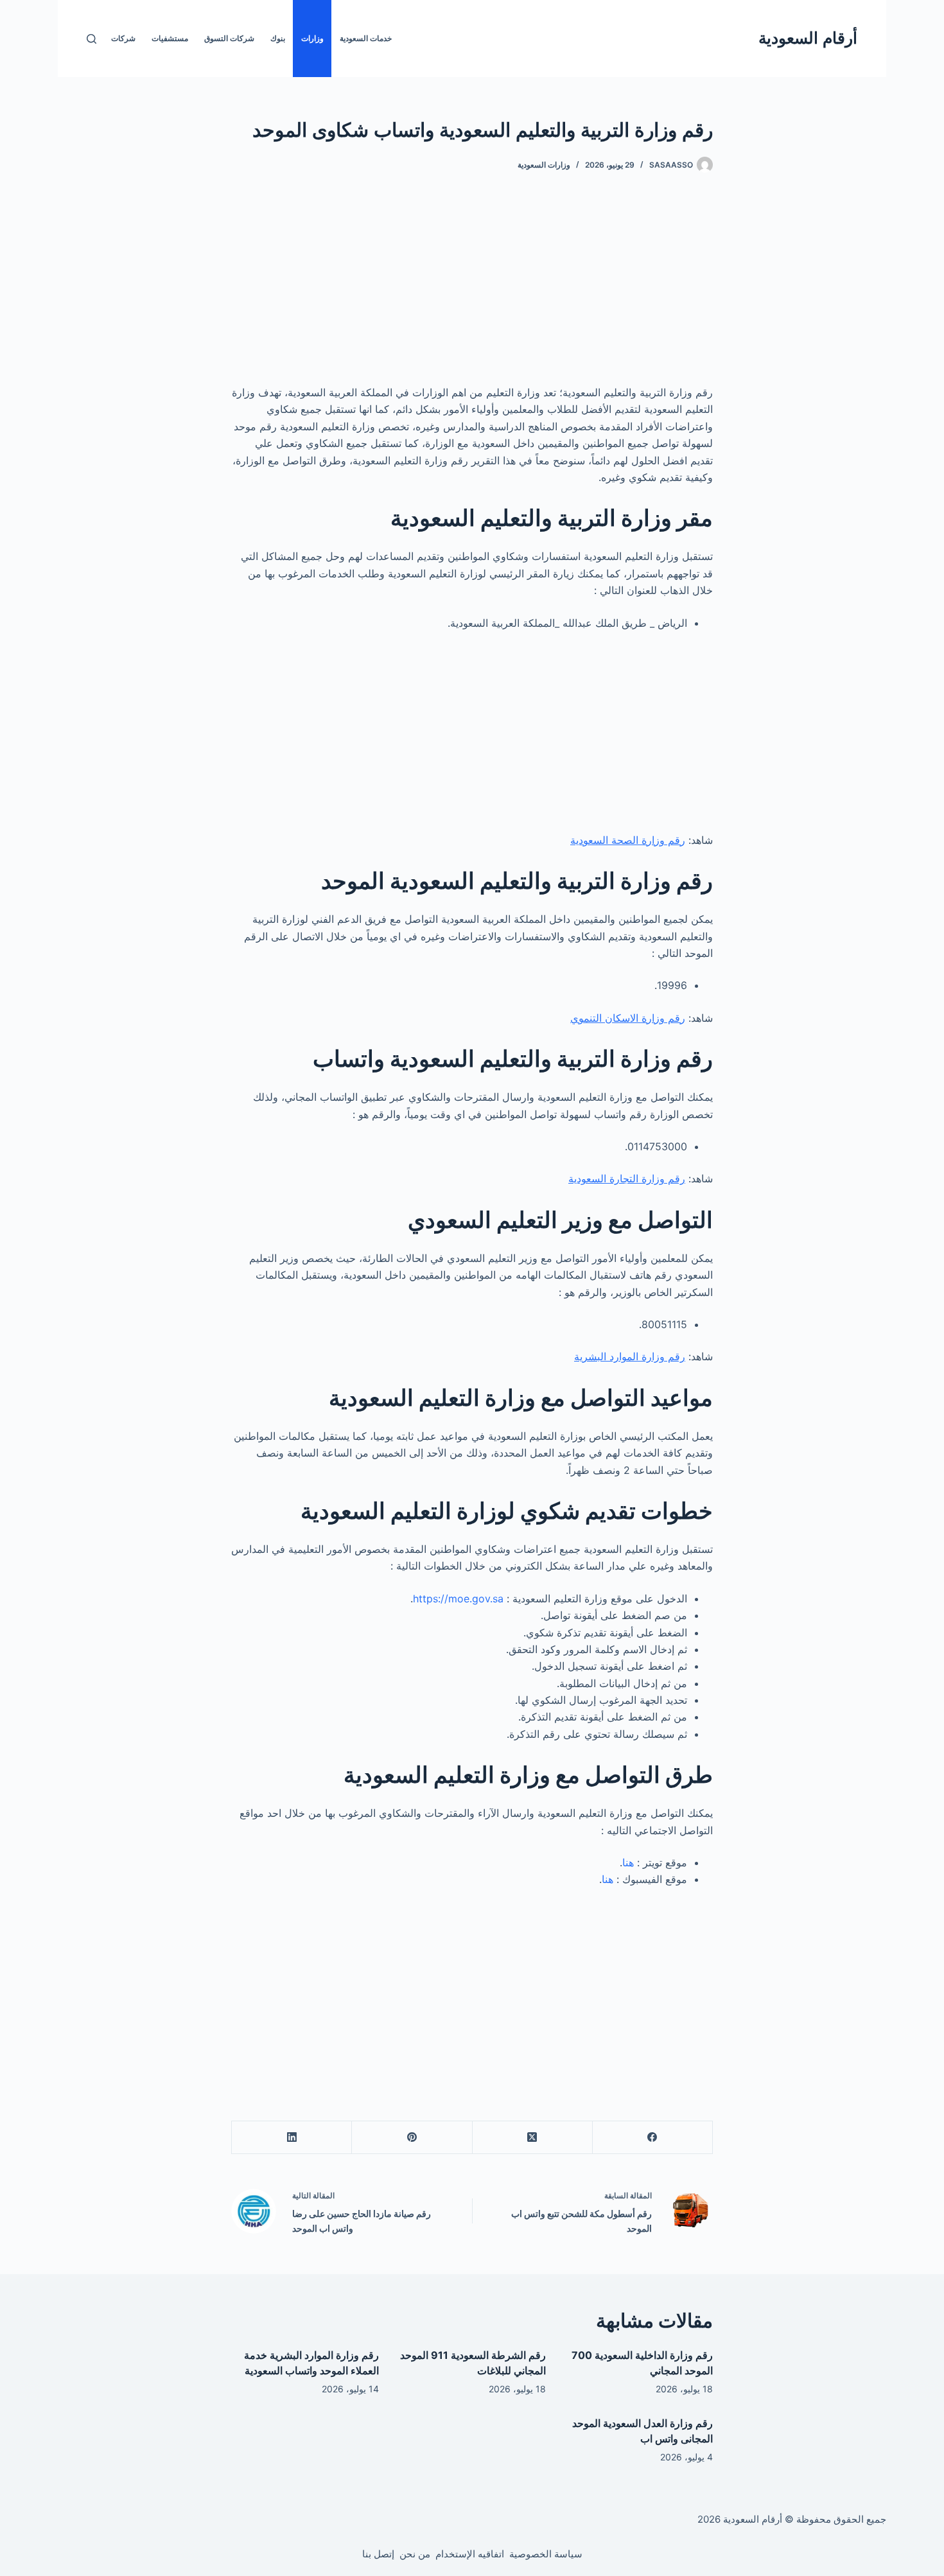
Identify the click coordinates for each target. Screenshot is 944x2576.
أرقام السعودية (808, 38)
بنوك (278, 38)
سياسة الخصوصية (546, 2554)
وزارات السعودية (544, 165)
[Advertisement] (472, 289)
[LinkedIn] (291, 2138)
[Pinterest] (411, 2138)
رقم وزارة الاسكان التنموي (628, 1018)
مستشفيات (170, 38)
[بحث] (92, 39)
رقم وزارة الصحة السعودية (628, 840)
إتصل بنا (378, 2554)
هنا (628, 1862)
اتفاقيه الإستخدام (470, 2554)
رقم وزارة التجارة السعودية (627, 1178)
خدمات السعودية (366, 38)
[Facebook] (652, 2138)
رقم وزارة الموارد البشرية (630, 1356)
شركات (123, 38)
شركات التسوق (229, 38)
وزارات (312, 38)
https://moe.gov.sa (458, 1599)
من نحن (415, 2554)
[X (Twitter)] (532, 2138)
